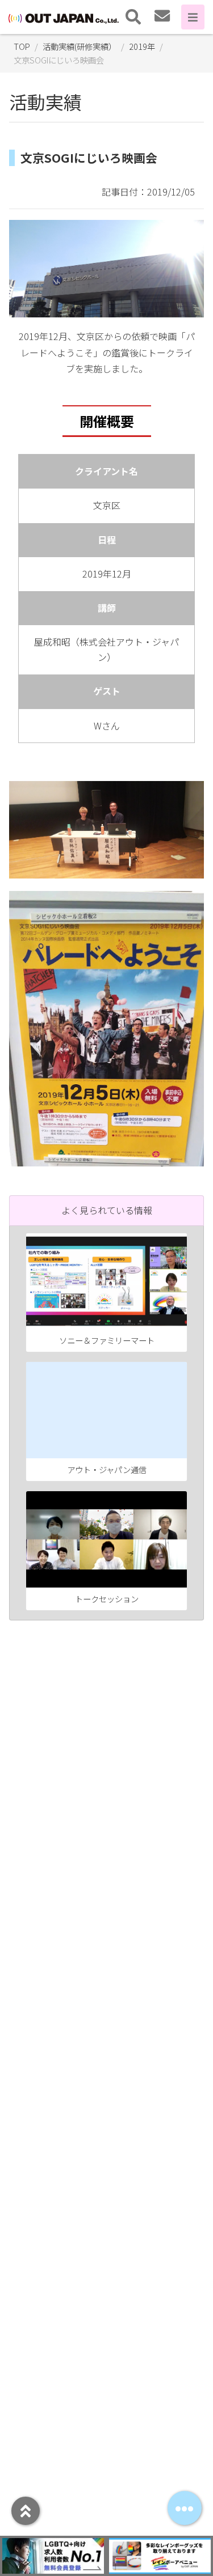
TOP (22, 46)
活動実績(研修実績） (80, 46)
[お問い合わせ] (162, 17)
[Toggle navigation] (133, 17)
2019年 (142, 46)
